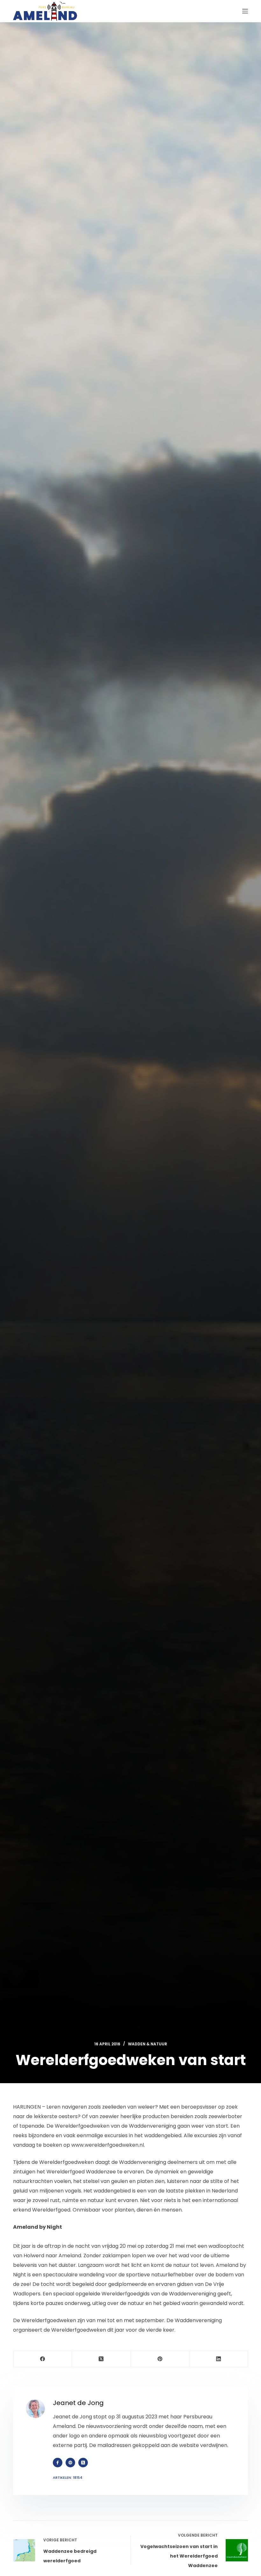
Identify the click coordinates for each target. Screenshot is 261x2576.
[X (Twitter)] (101, 2359)
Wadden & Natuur (148, 2044)
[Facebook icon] (58, 2463)
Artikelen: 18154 (68, 2477)
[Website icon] (70, 2463)
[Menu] (245, 11)
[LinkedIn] (219, 2359)
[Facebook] (43, 2359)
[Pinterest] (160, 2359)
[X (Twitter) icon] (83, 2463)
